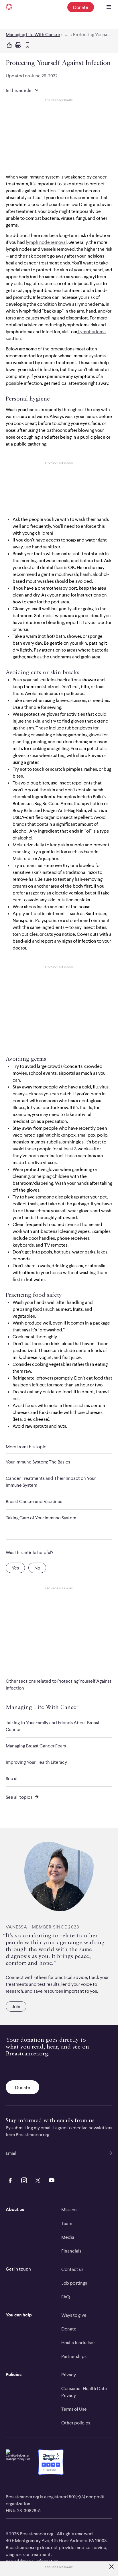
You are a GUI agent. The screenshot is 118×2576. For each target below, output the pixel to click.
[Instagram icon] (23, 2179)
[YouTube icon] (50, 2179)
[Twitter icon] (37, 2179)
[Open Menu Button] (109, 7)
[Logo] (9, 7)
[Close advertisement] (111, 2567)
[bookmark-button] (27, 45)
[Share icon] (9, 45)
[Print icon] (18, 45)
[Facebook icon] (9, 2179)
